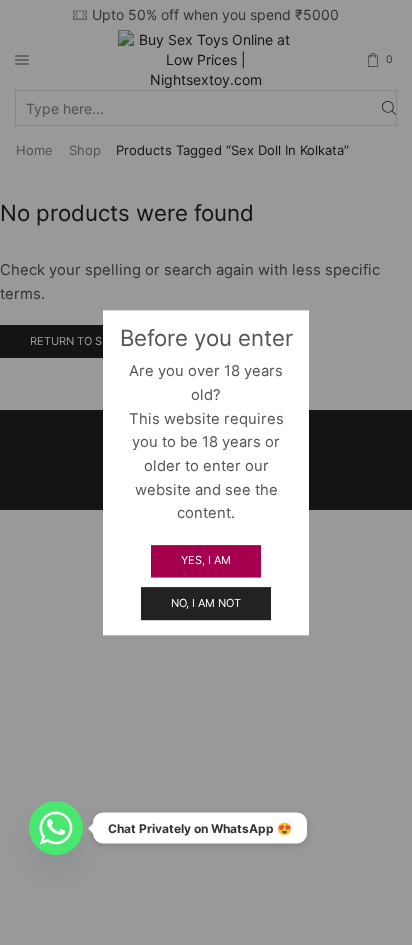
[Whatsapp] (56, 828)
